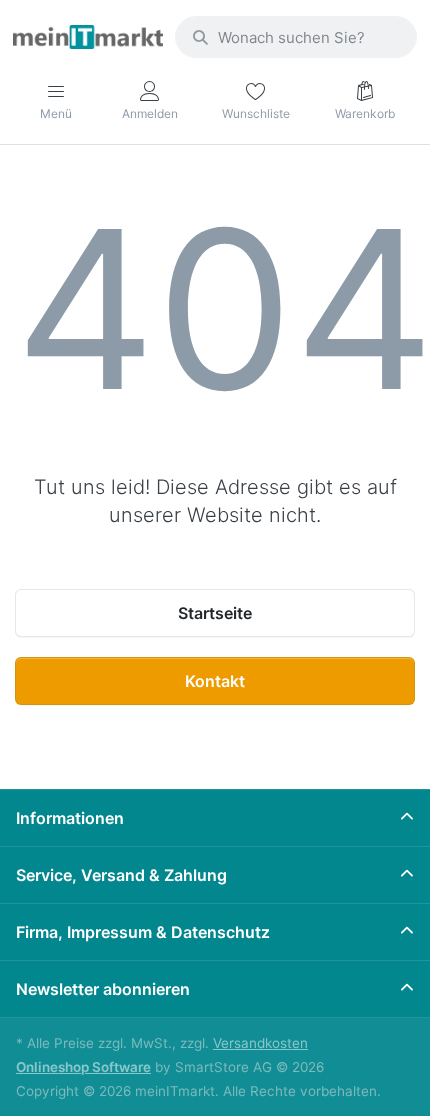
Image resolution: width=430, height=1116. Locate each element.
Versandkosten (260, 1043)
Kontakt (215, 681)
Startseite (215, 613)
